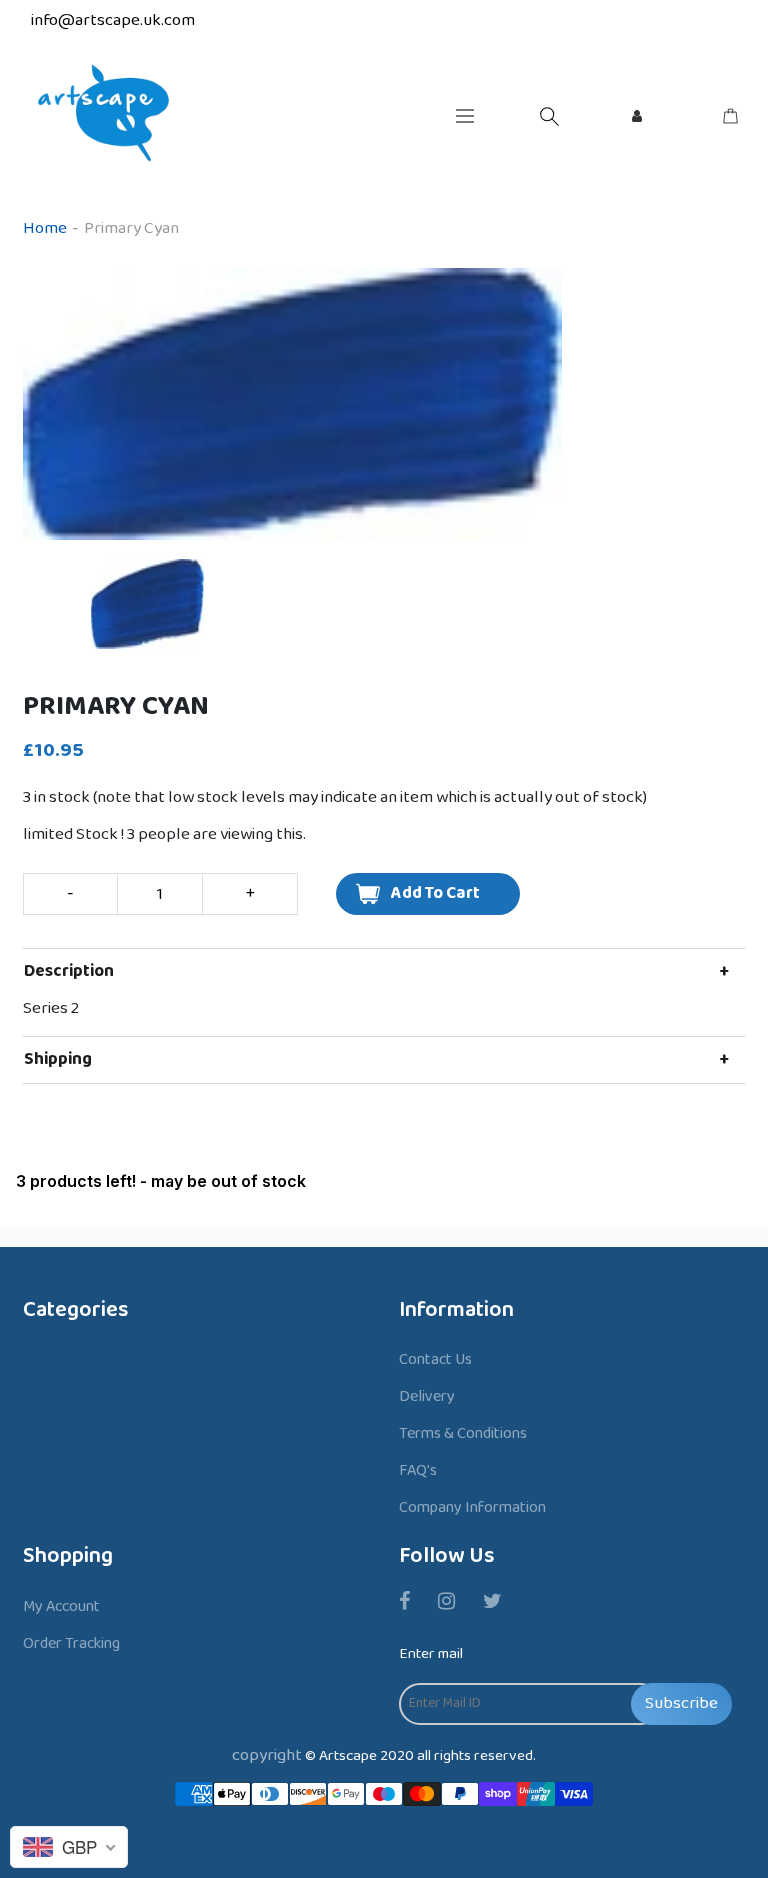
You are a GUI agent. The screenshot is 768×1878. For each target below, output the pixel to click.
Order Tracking (71, 1643)
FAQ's (418, 1470)
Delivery (427, 1396)
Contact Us (435, 1359)
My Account (61, 1606)
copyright (267, 1755)
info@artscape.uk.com (113, 20)
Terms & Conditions (463, 1433)
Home (45, 228)
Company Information (472, 1507)
